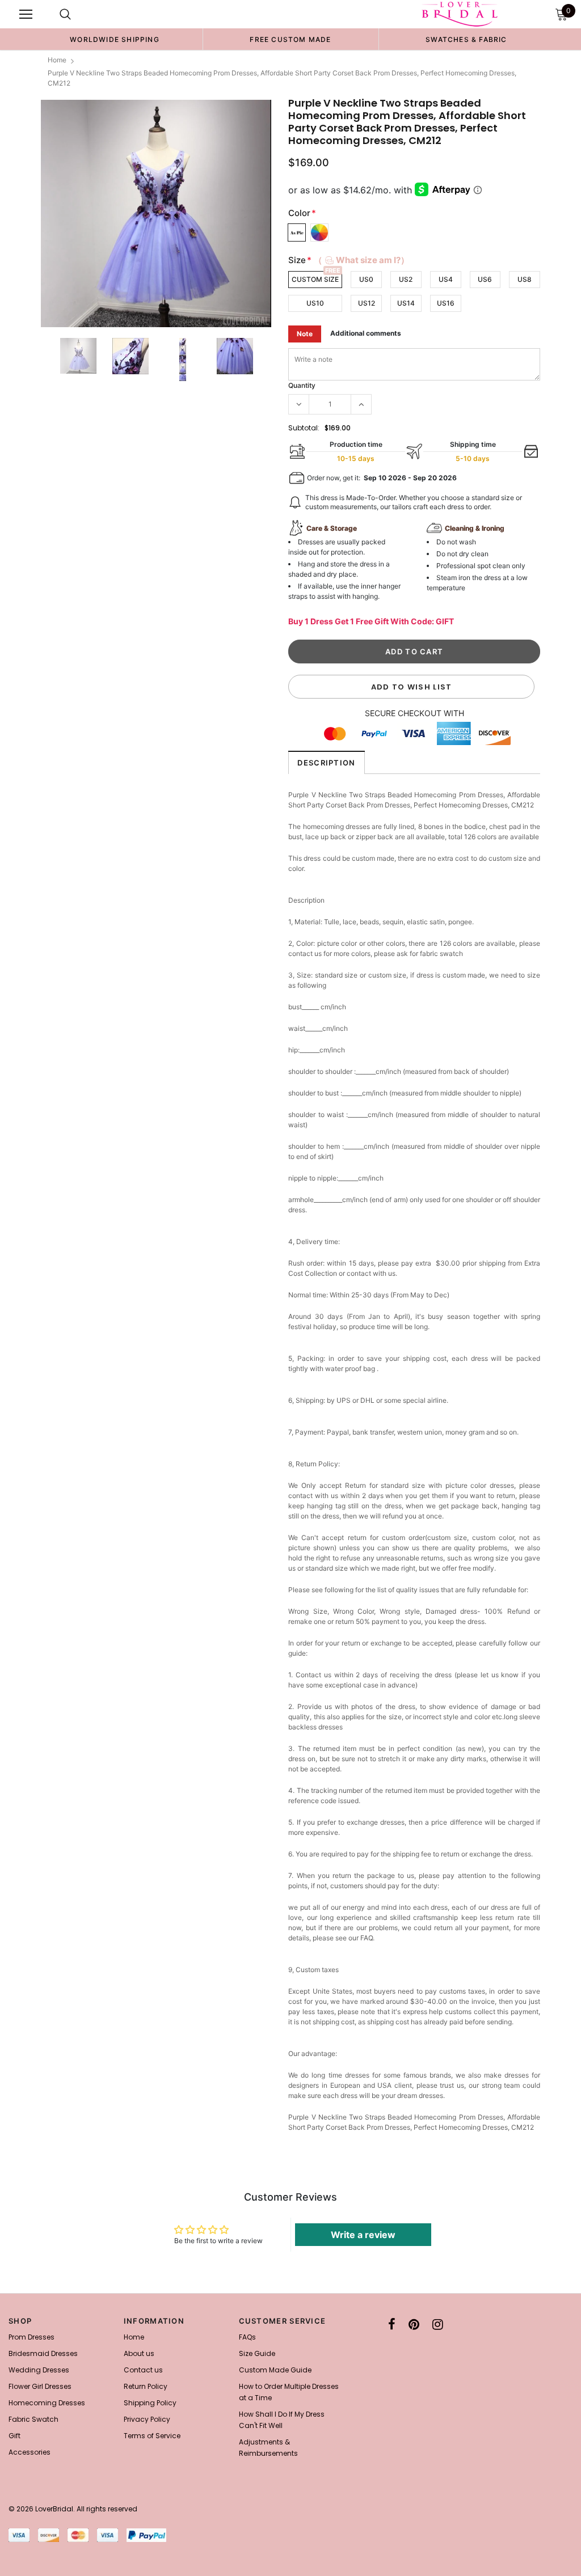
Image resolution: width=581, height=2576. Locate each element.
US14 (406, 303)
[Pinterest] (414, 2324)
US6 (485, 279)
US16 (446, 303)
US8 (525, 279)
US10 (315, 303)
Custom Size (315, 279)
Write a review (363, 2235)
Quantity (302, 385)
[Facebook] (392, 2324)
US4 (446, 279)
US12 (367, 303)
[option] (115, 39)
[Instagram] (438, 2324)
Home (57, 60)
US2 (406, 279)
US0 (366, 279)
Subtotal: (304, 428)
